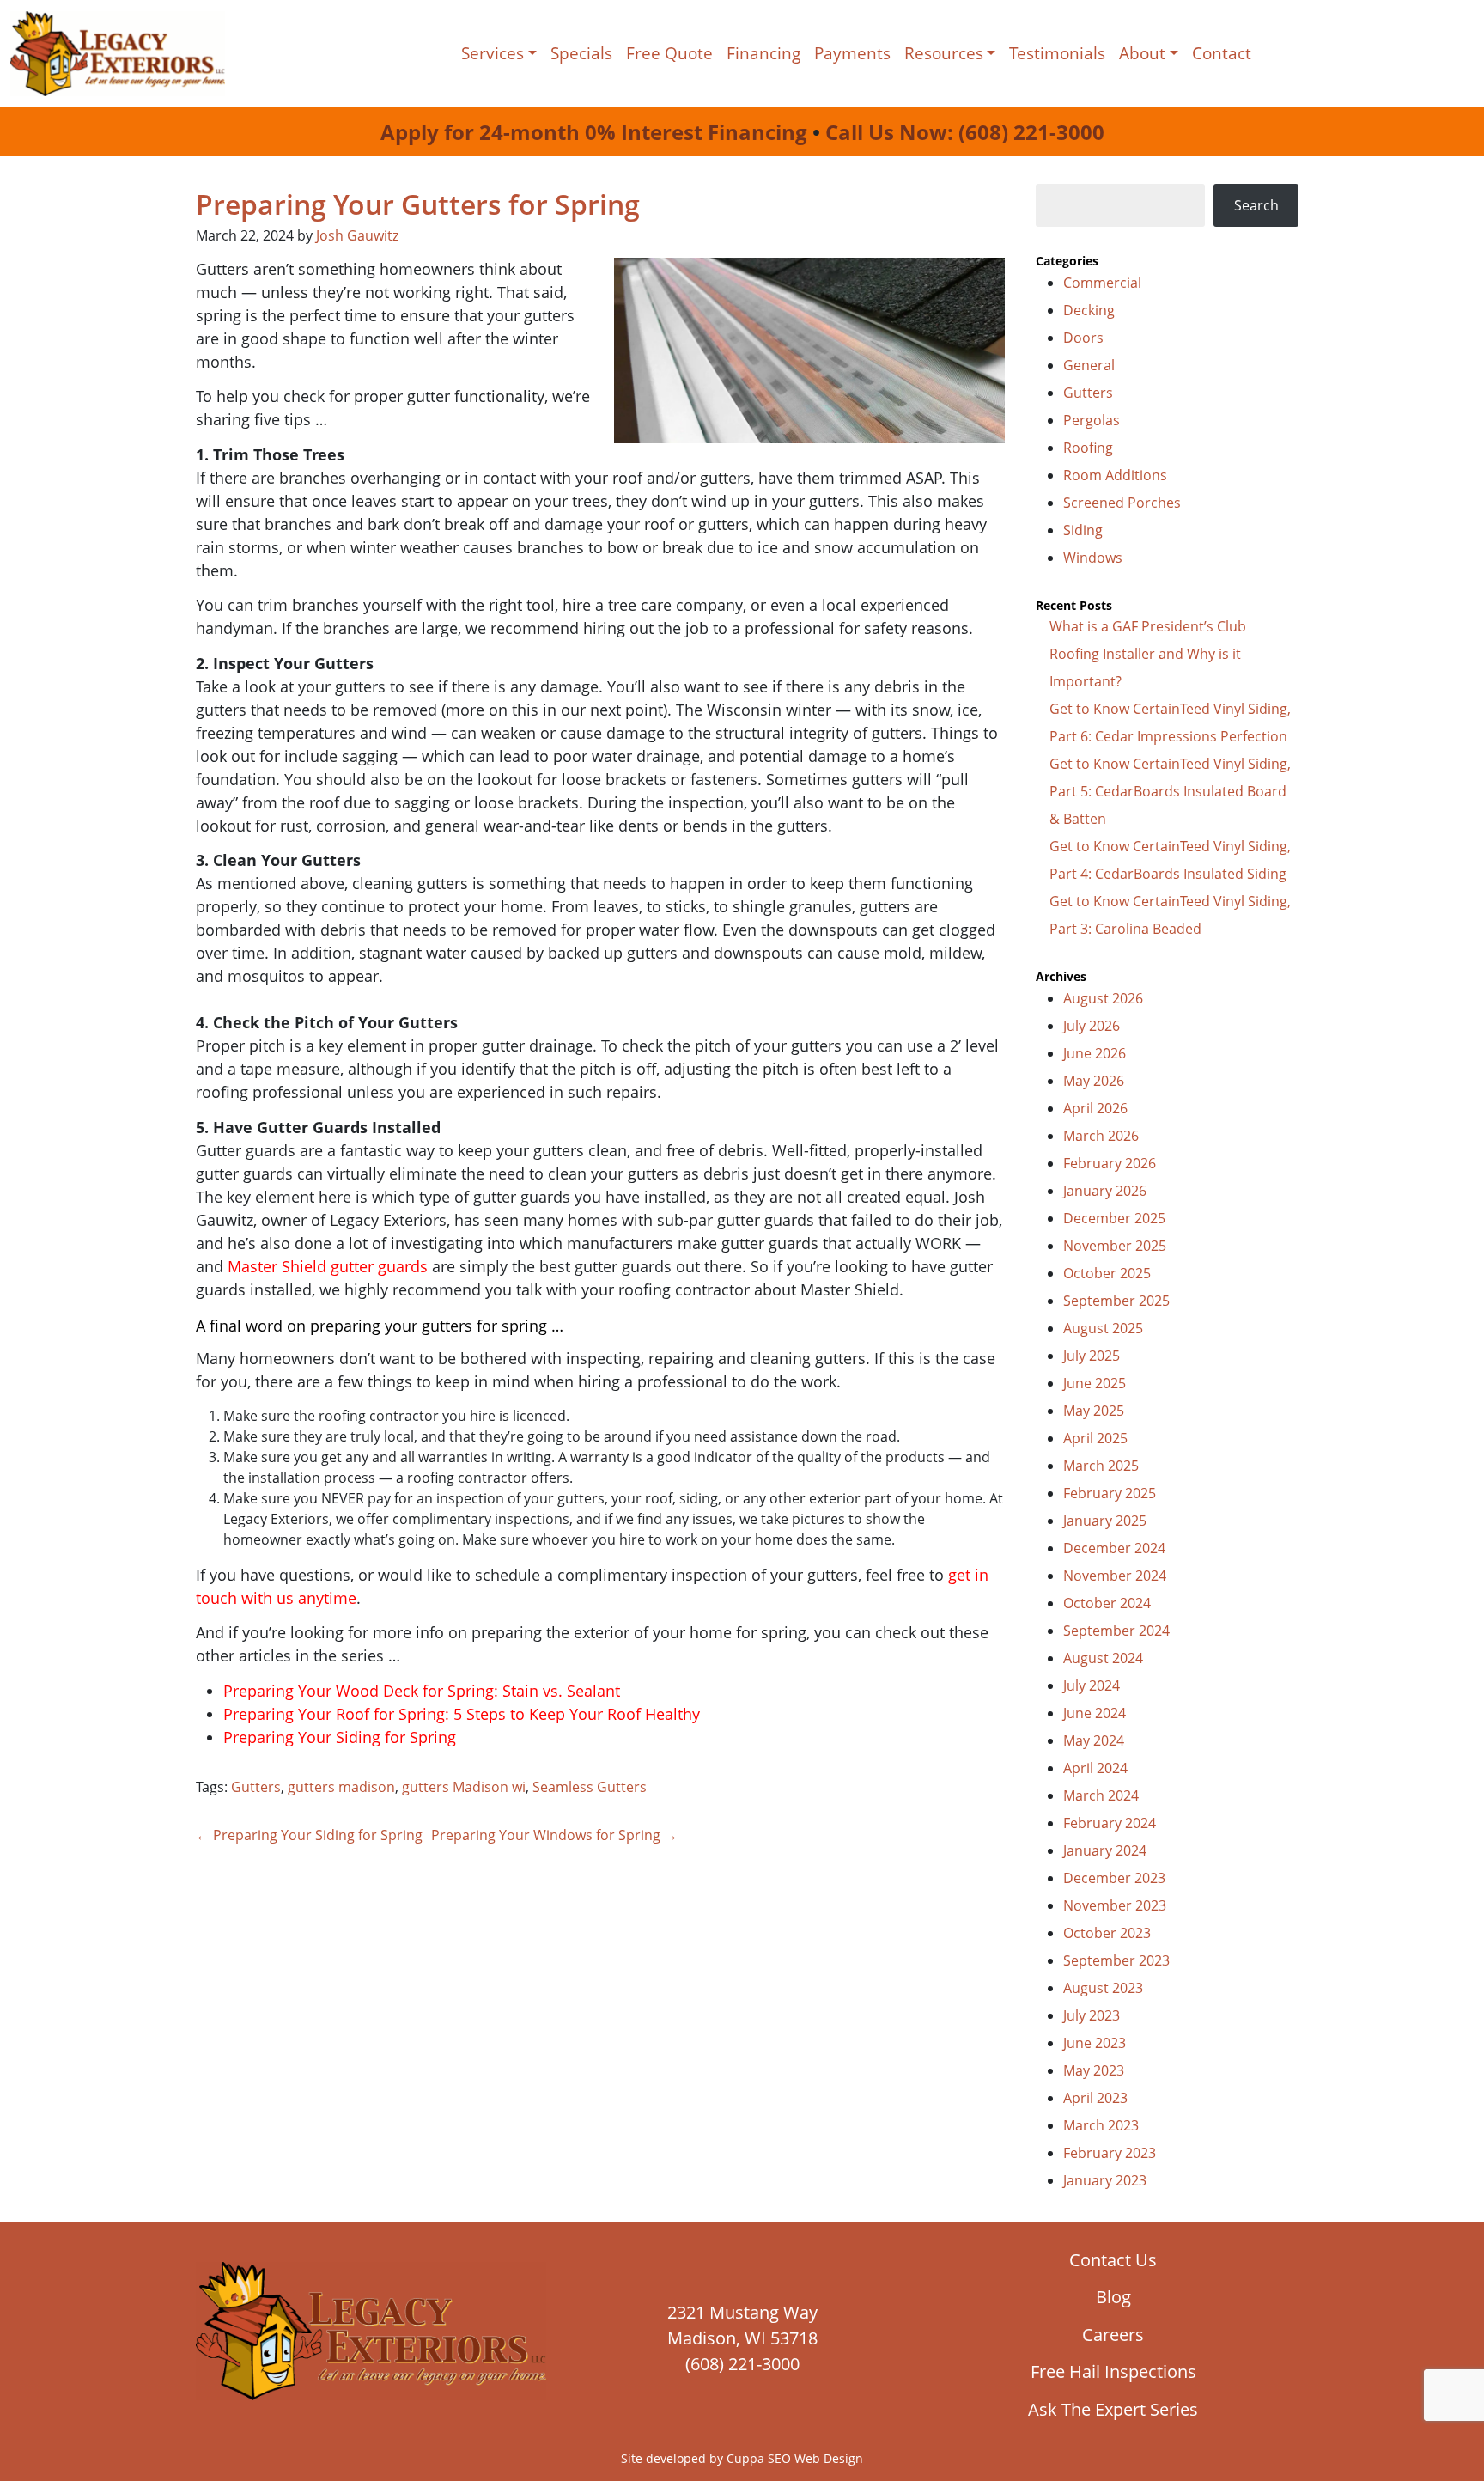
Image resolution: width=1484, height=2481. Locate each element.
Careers (1113, 2335)
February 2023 (1110, 2153)
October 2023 (1107, 1933)
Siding (1083, 530)
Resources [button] (944, 53)
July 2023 (1092, 2015)
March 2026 (1101, 1136)
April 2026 (1095, 1108)
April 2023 (1095, 2098)
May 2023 (1094, 2070)
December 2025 (1114, 1218)
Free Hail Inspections (1113, 2371)
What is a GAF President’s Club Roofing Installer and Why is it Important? (1148, 654)
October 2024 (1107, 1603)
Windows (1093, 558)
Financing (763, 53)
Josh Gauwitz (357, 235)
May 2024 (1094, 1740)
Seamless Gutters (590, 1787)
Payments (852, 53)
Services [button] (493, 53)
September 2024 (1116, 1631)
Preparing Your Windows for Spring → (554, 1835)
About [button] (1142, 53)
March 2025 (1101, 1466)
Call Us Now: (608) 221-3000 (965, 132)
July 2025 (1092, 1356)
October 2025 (1107, 1273)
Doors (1083, 338)
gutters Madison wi (464, 1787)
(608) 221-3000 (742, 2364)
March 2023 (1101, 2125)
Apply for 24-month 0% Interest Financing (594, 132)
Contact (1222, 53)
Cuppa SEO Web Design (795, 2458)
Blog (1113, 2297)
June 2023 (1095, 2043)
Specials (581, 53)
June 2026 (1095, 1053)
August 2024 (1103, 1658)
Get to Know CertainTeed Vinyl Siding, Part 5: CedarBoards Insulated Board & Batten (1170, 791)
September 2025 (1116, 1301)
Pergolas (1092, 420)
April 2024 (1095, 1768)
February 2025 (1110, 1493)
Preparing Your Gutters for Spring (418, 204)
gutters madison (341, 1787)
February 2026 (1110, 1163)
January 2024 (1105, 1850)
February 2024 (1110, 1823)
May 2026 (1094, 1081)
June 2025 (1095, 1383)
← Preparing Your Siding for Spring (309, 1835)
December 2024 (1114, 1548)
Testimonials (1057, 53)
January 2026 (1105, 1191)
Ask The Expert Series (1113, 2409)
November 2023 (1115, 1905)
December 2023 (1114, 1878)
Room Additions (1115, 475)
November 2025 (1115, 1246)
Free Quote (669, 53)
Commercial (1102, 283)
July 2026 (1092, 1026)
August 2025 (1103, 1328)
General (1089, 365)
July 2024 (1092, 1685)
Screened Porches (1122, 503)
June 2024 (1095, 1713)
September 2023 (1116, 1960)
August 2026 (1103, 998)
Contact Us (1113, 2260)
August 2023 (1103, 1988)
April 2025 (1095, 1438)
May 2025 (1094, 1411)
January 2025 (1105, 1521)
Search (1256, 205)
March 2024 (1101, 1795)
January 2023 (1105, 2180)
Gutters (256, 1787)
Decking (1089, 310)
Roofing (1088, 448)
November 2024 (1115, 1576)
